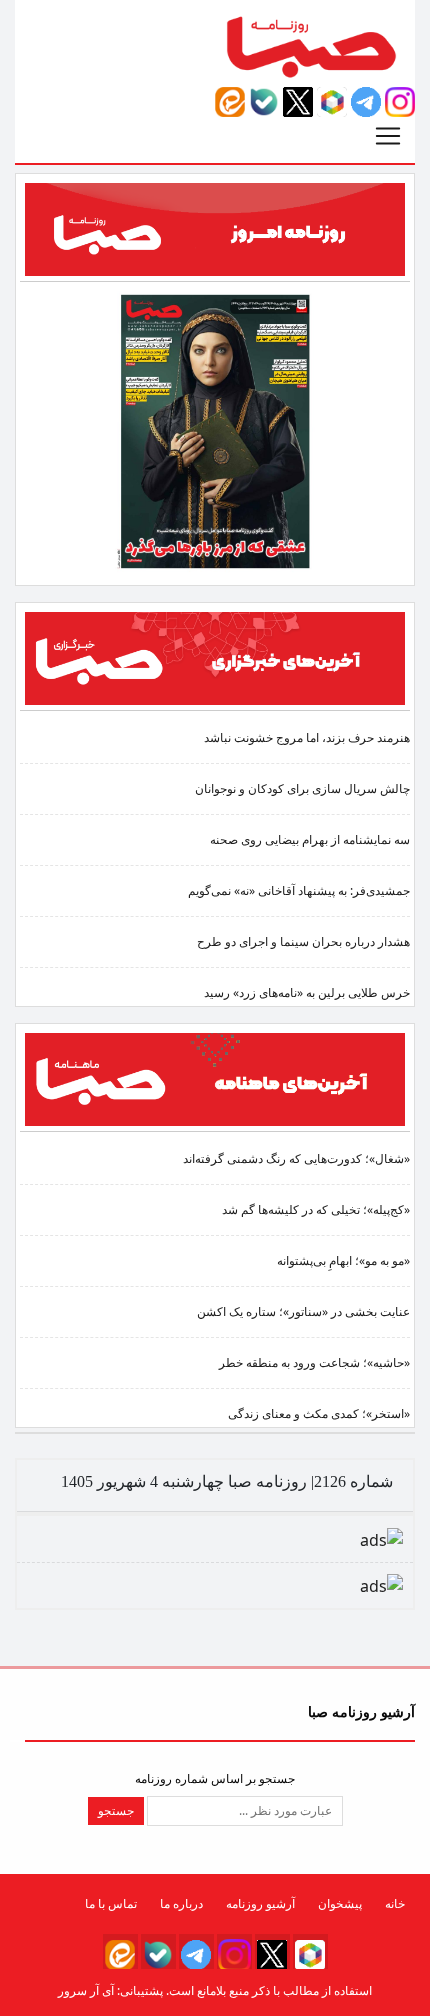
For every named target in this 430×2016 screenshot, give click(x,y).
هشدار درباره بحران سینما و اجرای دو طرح (303, 941)
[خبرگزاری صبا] (215, 657)
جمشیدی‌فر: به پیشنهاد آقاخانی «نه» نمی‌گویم (299, 890)
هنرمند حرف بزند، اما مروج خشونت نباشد (307, 737)
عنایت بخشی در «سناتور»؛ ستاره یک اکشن (303, 1311)
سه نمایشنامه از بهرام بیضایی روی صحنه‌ (310, 839)
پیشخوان (340, 1903)
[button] (400, 101)
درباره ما (181, 1903)
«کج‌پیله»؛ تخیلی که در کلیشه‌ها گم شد (316, 1209)
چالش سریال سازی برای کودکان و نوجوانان (302, 788)
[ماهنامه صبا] (215, 1078)
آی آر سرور (86, 1990)
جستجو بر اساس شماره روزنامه (215, 1778)
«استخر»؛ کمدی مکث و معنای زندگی (319, 1413)
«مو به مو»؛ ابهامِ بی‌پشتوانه (343, 1260)
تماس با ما (111, 1903)
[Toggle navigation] (388, 136)
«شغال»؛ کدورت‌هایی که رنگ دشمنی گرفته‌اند (296, 1158)
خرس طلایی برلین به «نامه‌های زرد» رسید (307, 992)
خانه (395, 1903)
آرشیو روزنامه (260, 1903)
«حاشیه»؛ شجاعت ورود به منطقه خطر (314, 1362)
